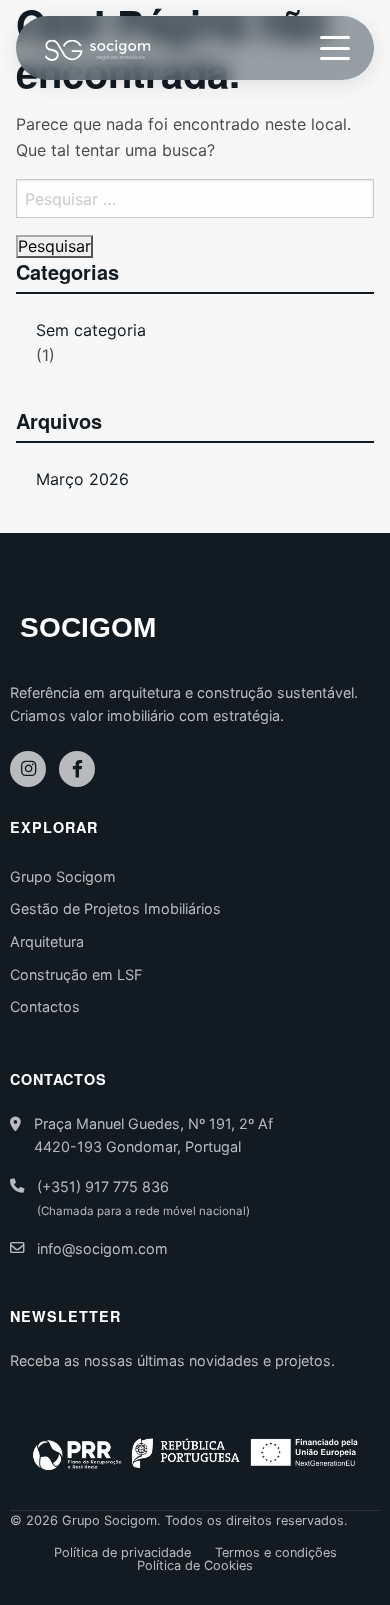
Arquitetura (47, 941)
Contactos (45, 1006)
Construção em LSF (76, 974)
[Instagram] (28, 769)
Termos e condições (276, 1553)
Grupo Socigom (63, 876)
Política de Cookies (195, 1566)
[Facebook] (77, 769)
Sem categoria (91, 330)
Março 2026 (82, 479)
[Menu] (335, 48)
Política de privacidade (122, 1553)
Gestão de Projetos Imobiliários (115, 908)
